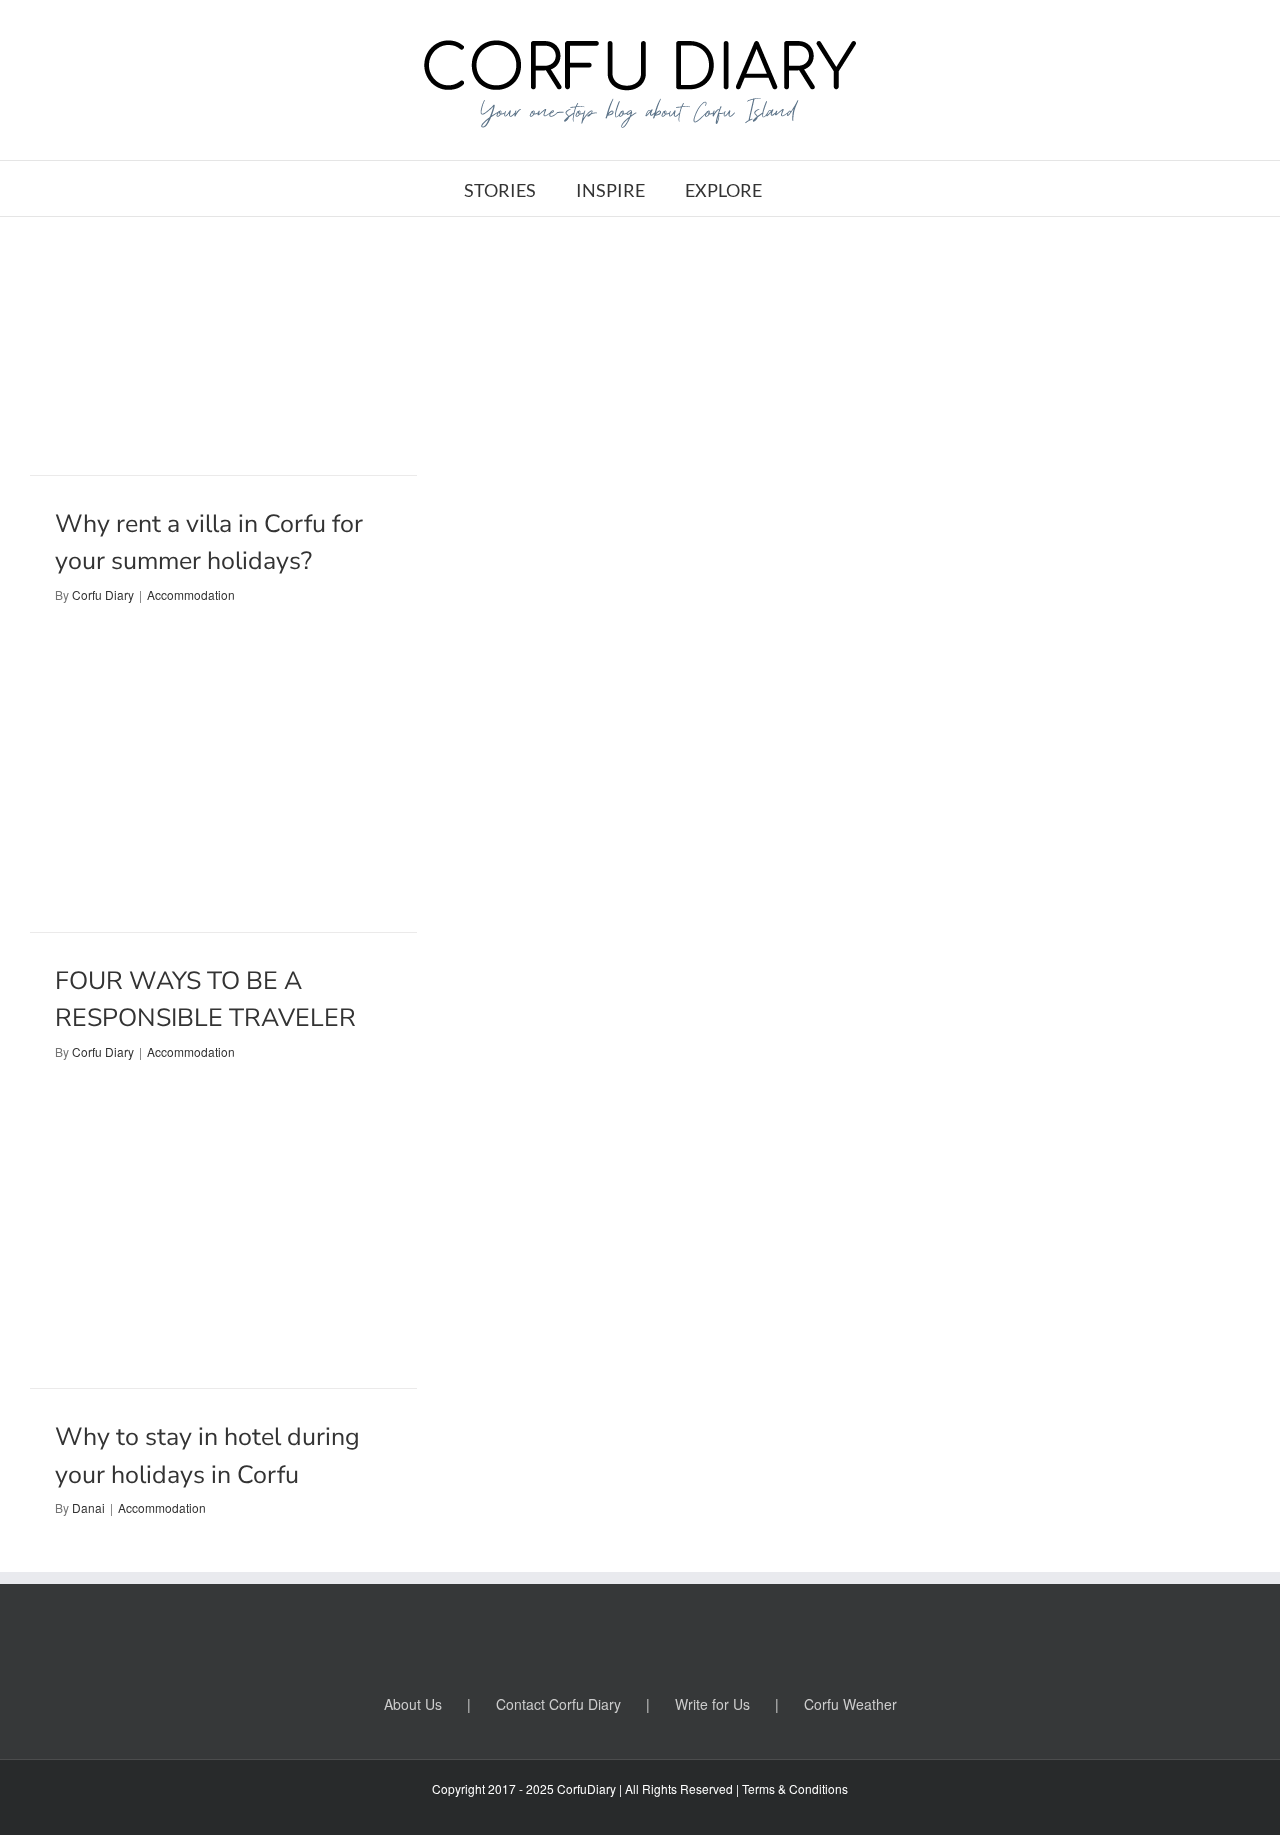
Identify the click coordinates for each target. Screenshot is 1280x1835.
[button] (809, 188)
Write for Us (712, 1704)
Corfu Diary (103, 594)
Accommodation (191, 594)
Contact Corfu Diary (558, 1704)
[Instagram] (676, 1641)
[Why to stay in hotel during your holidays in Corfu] (223, 1260)
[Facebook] (568, 1641)
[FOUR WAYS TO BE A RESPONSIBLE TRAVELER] (223, 803)
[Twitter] (604, 1641)
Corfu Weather (850, 1704)
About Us (413, 1704)
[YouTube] (640, 1641)
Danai (88, 1507)
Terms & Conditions (795, 1788)
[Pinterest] (712, 1641)
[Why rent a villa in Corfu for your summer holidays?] (223, 346)
